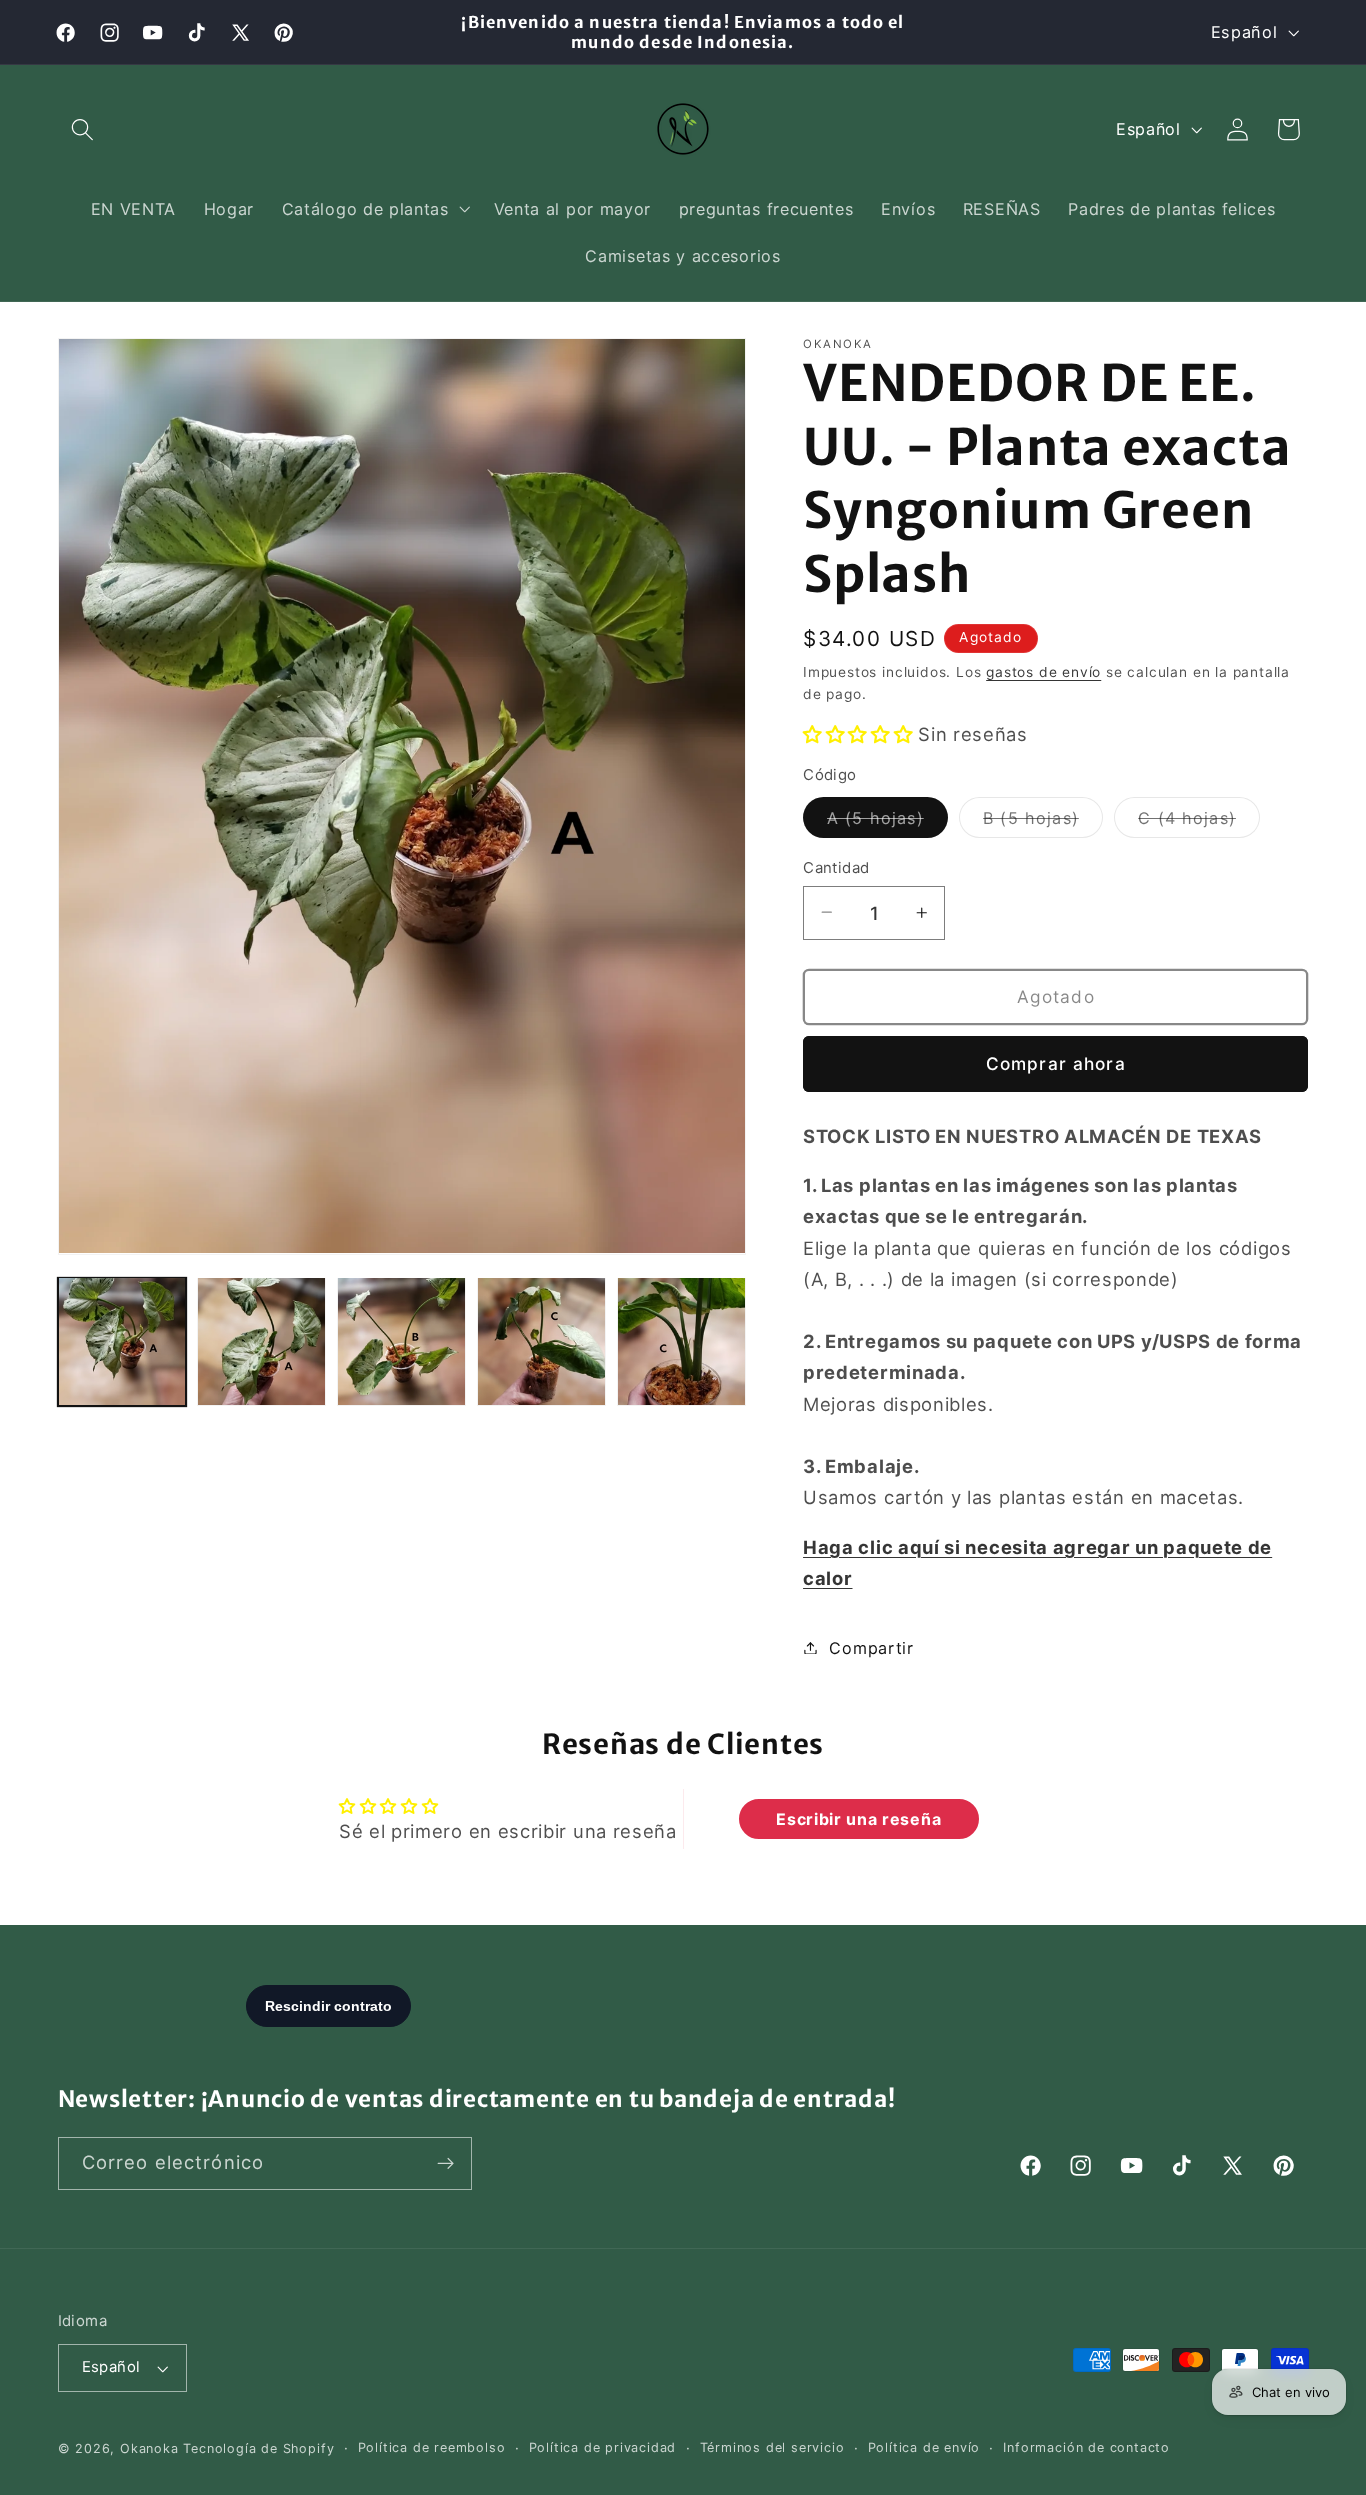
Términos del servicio (772, 2447)
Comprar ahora (1056, 1062)
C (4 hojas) (1199, 822)
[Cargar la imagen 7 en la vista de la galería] (681, 1341)
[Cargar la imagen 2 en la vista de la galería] (261, 1341)
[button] (83, 129)
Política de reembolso (432, 2447)
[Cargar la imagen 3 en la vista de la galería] (401, 1341)
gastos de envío (1043, 671)
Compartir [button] (871, 1647)
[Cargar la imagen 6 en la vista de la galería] (541, 1341)
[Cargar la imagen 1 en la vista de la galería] (122, 1341)
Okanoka (149, 2448)
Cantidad (836, 867)
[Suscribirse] (445, 2164)
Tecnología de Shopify (258, 2448)
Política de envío (924, 2447)
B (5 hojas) (1043, 822)
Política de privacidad (603, 2447)
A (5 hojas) (887, 822)
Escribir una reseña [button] (858, 1819)
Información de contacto (1086, 2447)
